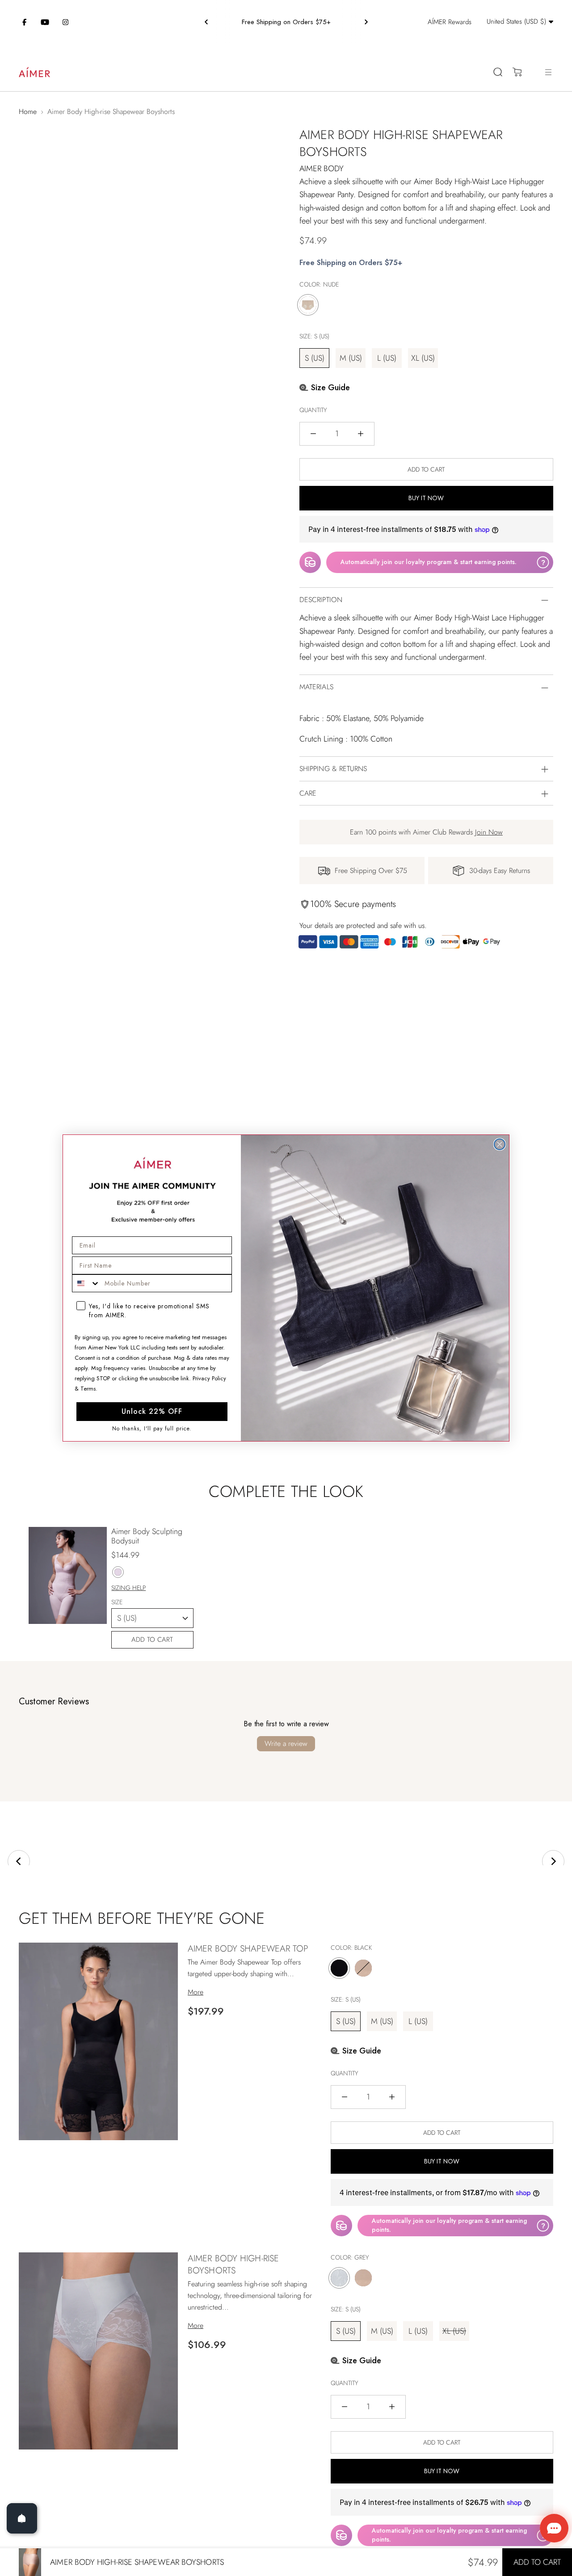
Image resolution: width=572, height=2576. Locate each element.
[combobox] (86, 1283)
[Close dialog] (500, 1144)
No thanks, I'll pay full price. (152, 1429)
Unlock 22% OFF (152, 1411)
